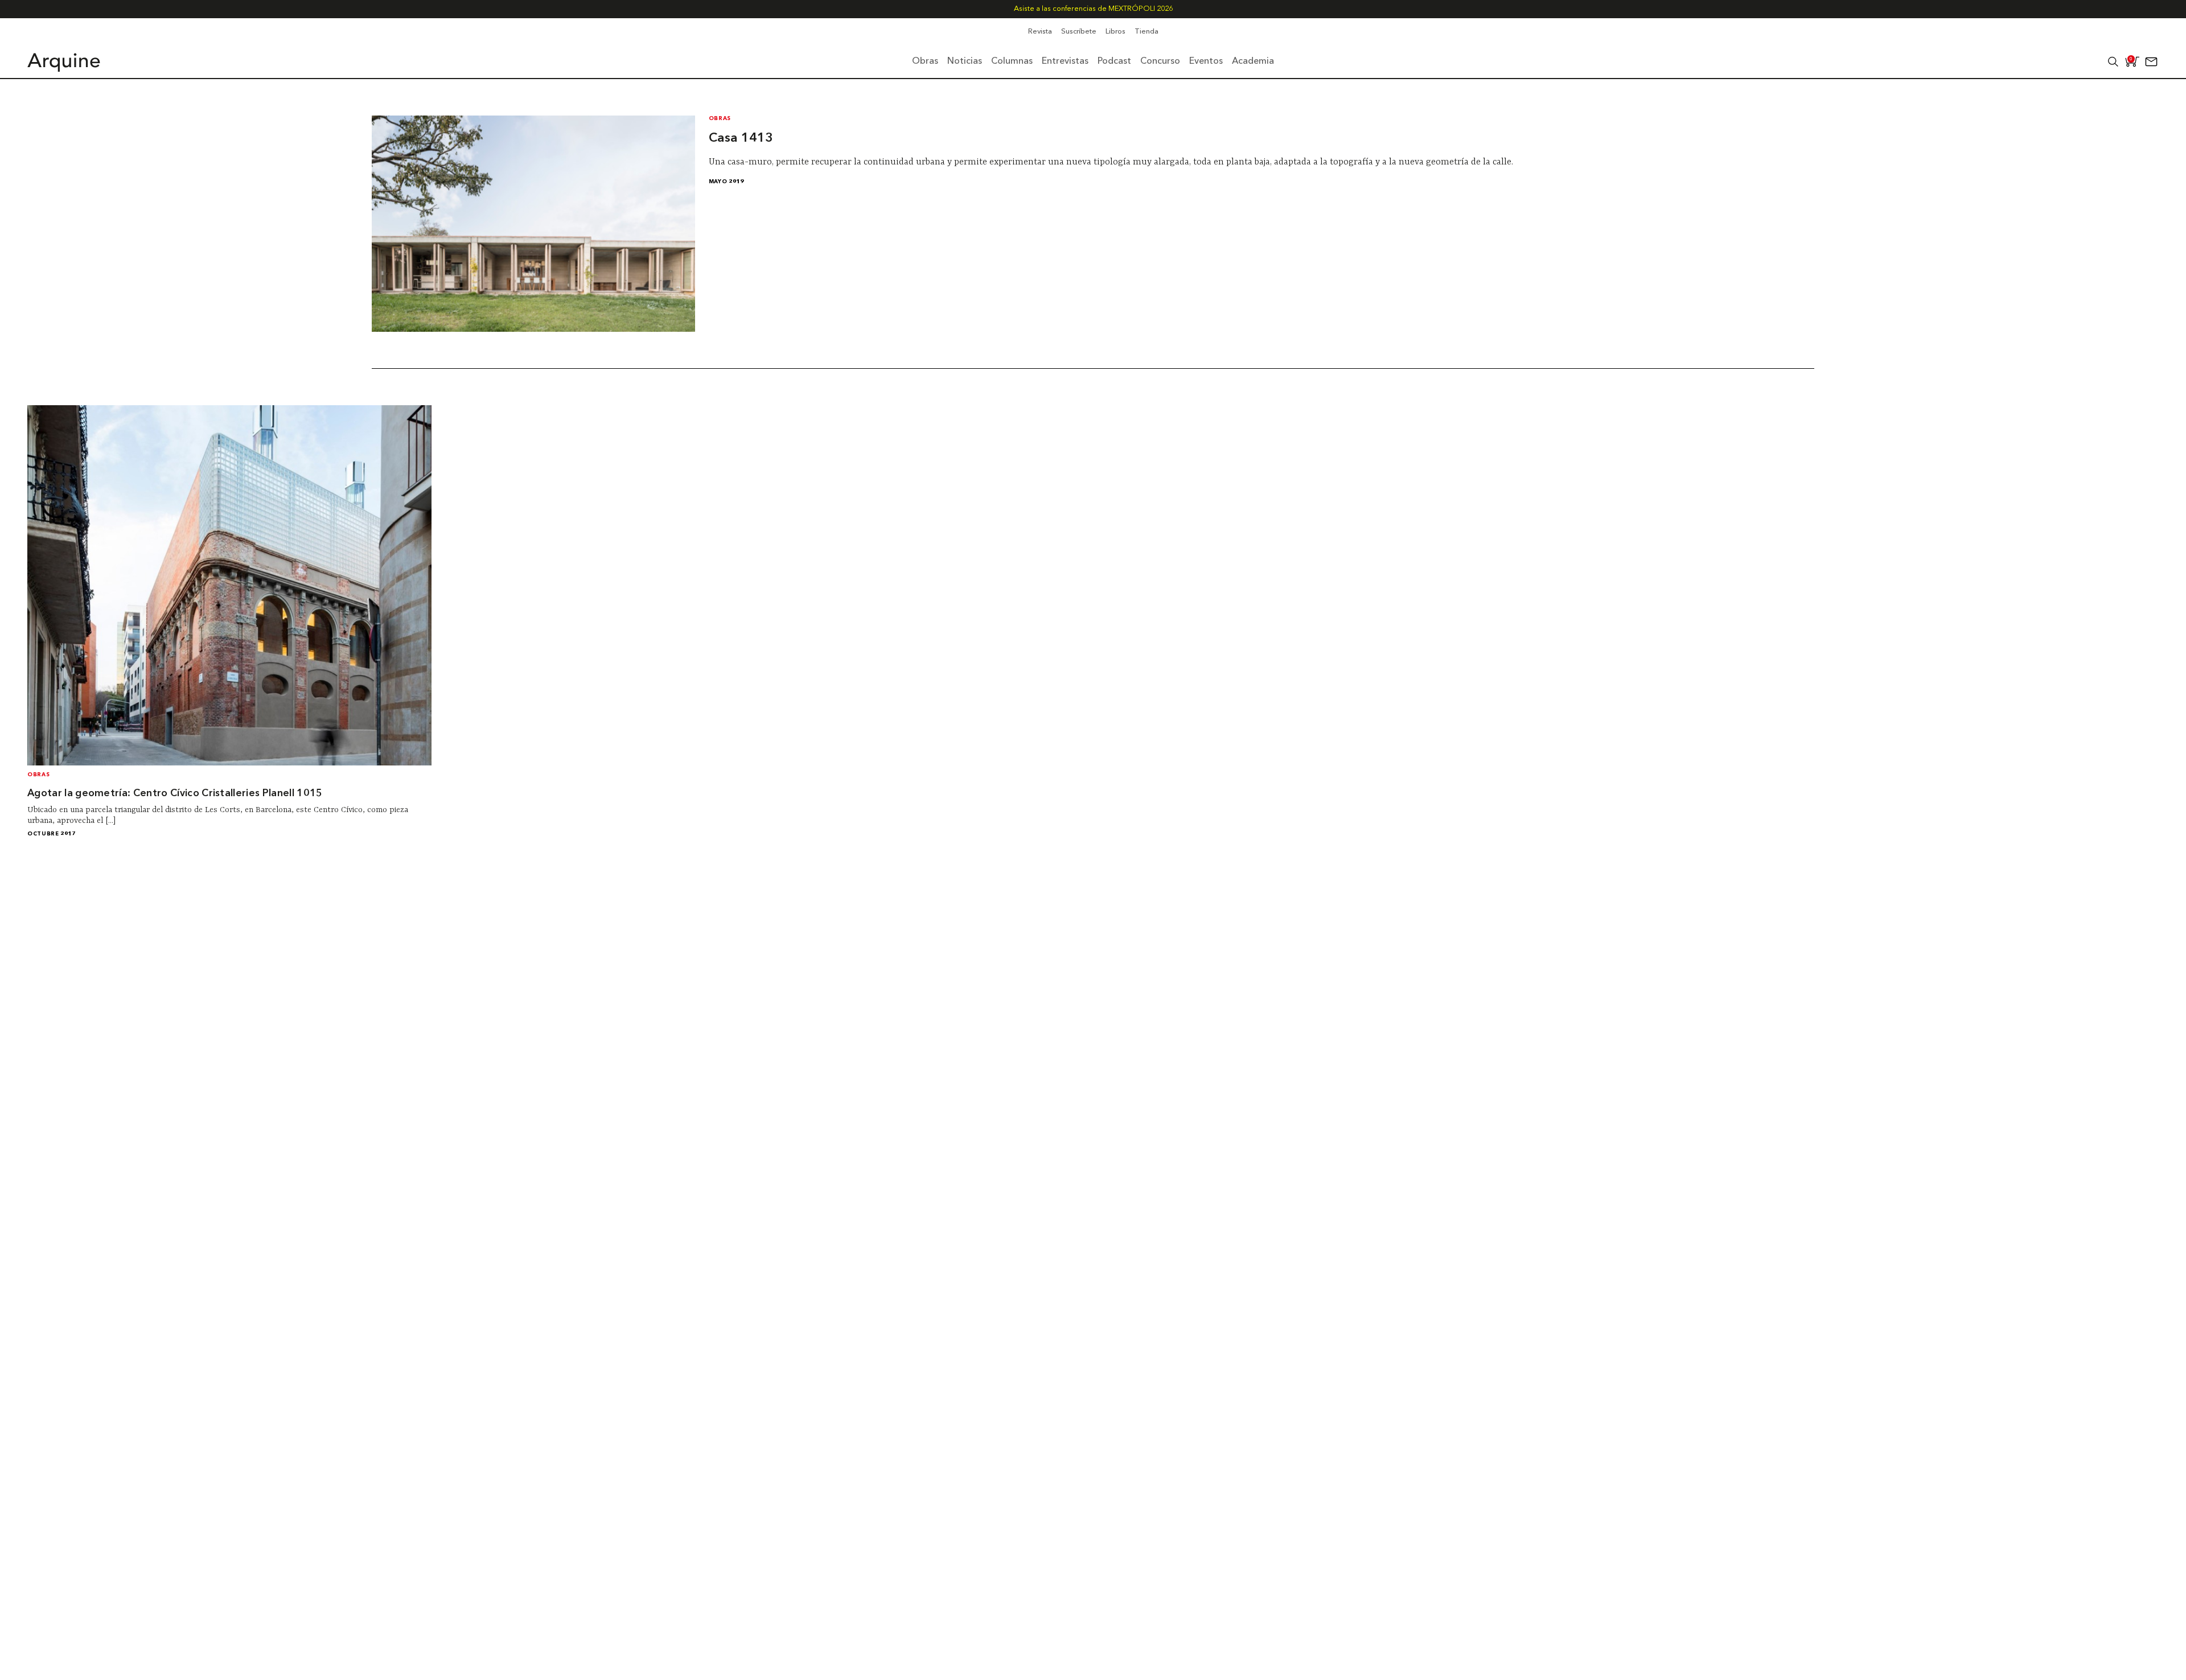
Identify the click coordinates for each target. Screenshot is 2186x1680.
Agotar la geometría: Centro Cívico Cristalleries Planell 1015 (175, 794)
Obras (720, 119)
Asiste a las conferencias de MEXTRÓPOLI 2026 (1093, 9)
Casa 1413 (741, 138)
